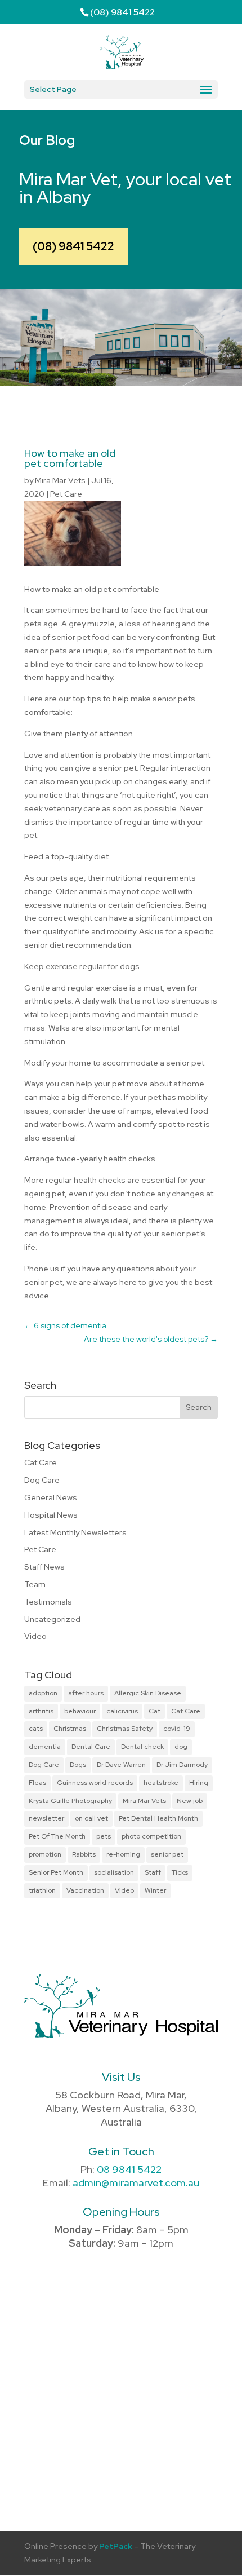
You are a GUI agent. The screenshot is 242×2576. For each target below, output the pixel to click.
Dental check (142, 1747)
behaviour (80, 1711)
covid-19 (177, 1729)
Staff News (44, 1567)
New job (190, 1801)
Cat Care (41, 1462)
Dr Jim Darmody (182, 1765)
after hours (86, 1693)
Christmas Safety (125, 1729)
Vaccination (85, 1890)
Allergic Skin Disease (148, 1693)
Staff (153, 1872)
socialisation (114, 1872)
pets (104, 1836)
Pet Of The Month (57, 1836)
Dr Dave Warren (121, 1765)
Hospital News (51, 1515)
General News (51, 1497)
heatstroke (161, 1783)
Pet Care (66, 494)
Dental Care (91, 1747)
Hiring (199, 1783)
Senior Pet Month (56, 1872)
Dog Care (42, 1480)
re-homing (123, 1854)
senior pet (167, 1854)
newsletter (46, 1818)
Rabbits (84, 1854)
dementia (45, 1747)
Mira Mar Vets (60, 480)
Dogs (78, 1765)
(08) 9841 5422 (73, 246)
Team (35, 1584)
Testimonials (48, 1602)
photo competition (151, 1836)
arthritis (41, 1711)
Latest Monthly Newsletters (75, 1532)
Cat (154, 1711)
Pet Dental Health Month (158, 1818)
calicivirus (122, 1711)
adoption (43, 1693)
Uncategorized (52, 1619)
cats (36, 1729)
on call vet (91, 1818)
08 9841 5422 (129, 2169)
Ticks (180, 1872)
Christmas (70, 1729)
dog (181, 1747)
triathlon (42, 1890)
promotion (45, 1854)
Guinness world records (95, 1783)
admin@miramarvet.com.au (136, 2183)
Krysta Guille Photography (70, 1801)
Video (35, 1636)
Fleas (37, 1783)
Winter (155, 1890)
